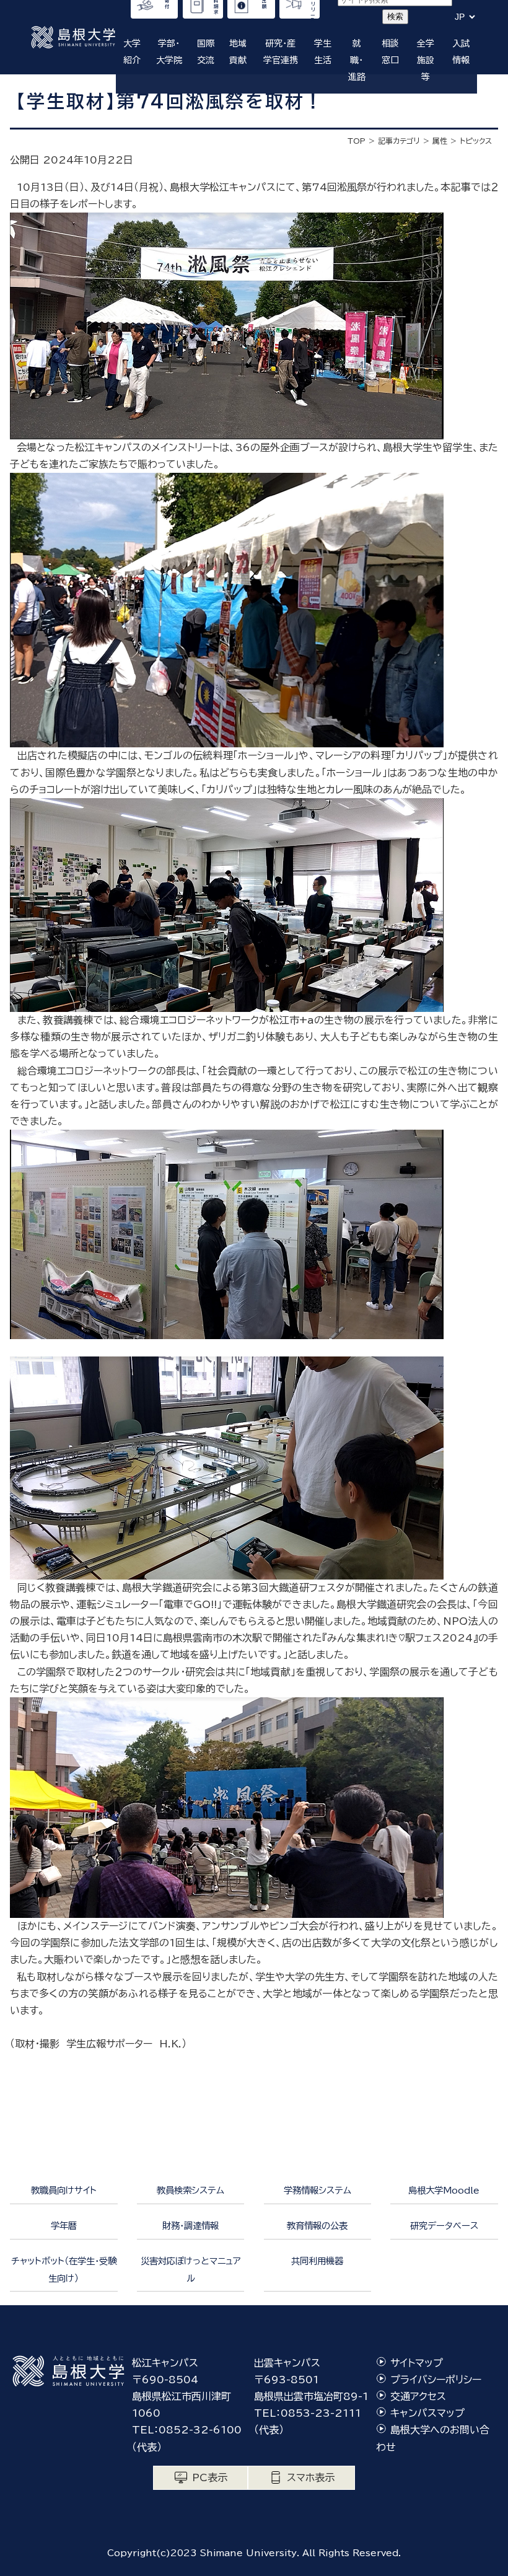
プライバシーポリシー (436, 2380)
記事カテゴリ (399, 141)
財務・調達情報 (190, 2226)
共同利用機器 (317, 2261)
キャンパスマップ (427, 2413)
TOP (357, 141)
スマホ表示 (311, 2477)
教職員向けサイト (64, 2190)
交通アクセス (418, 2396)
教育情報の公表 (317, 2226)
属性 (440, 141)
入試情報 (461, 52)
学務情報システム (317, 2190)
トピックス (476, 141)
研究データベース (444, 2226)
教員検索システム (190, 2190)
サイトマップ (417, 2363)
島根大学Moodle (444, 2190)
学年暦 (64, 2226)
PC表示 (210, 2477)
